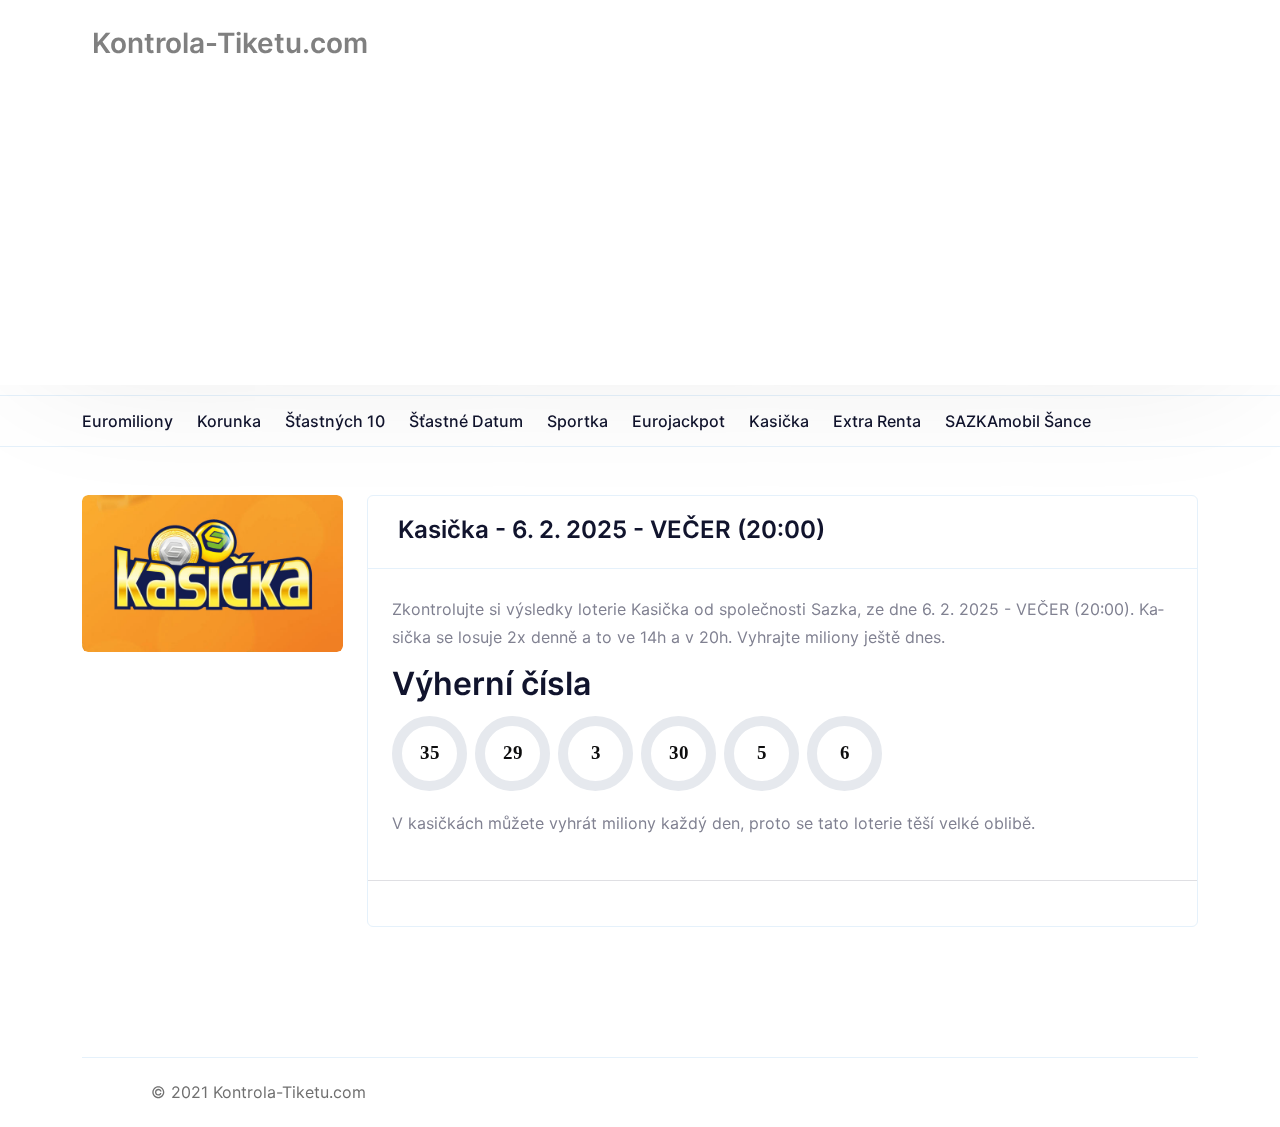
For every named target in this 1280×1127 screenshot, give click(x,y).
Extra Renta (877, 421)
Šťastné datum (466, 421)
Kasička (779, 421)
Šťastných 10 (335, 421)
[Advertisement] (640, 245)
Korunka (229, 421)
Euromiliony (127, 421)
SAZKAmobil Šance (1018, 421)
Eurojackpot (678, 421)
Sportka (577, 421)
